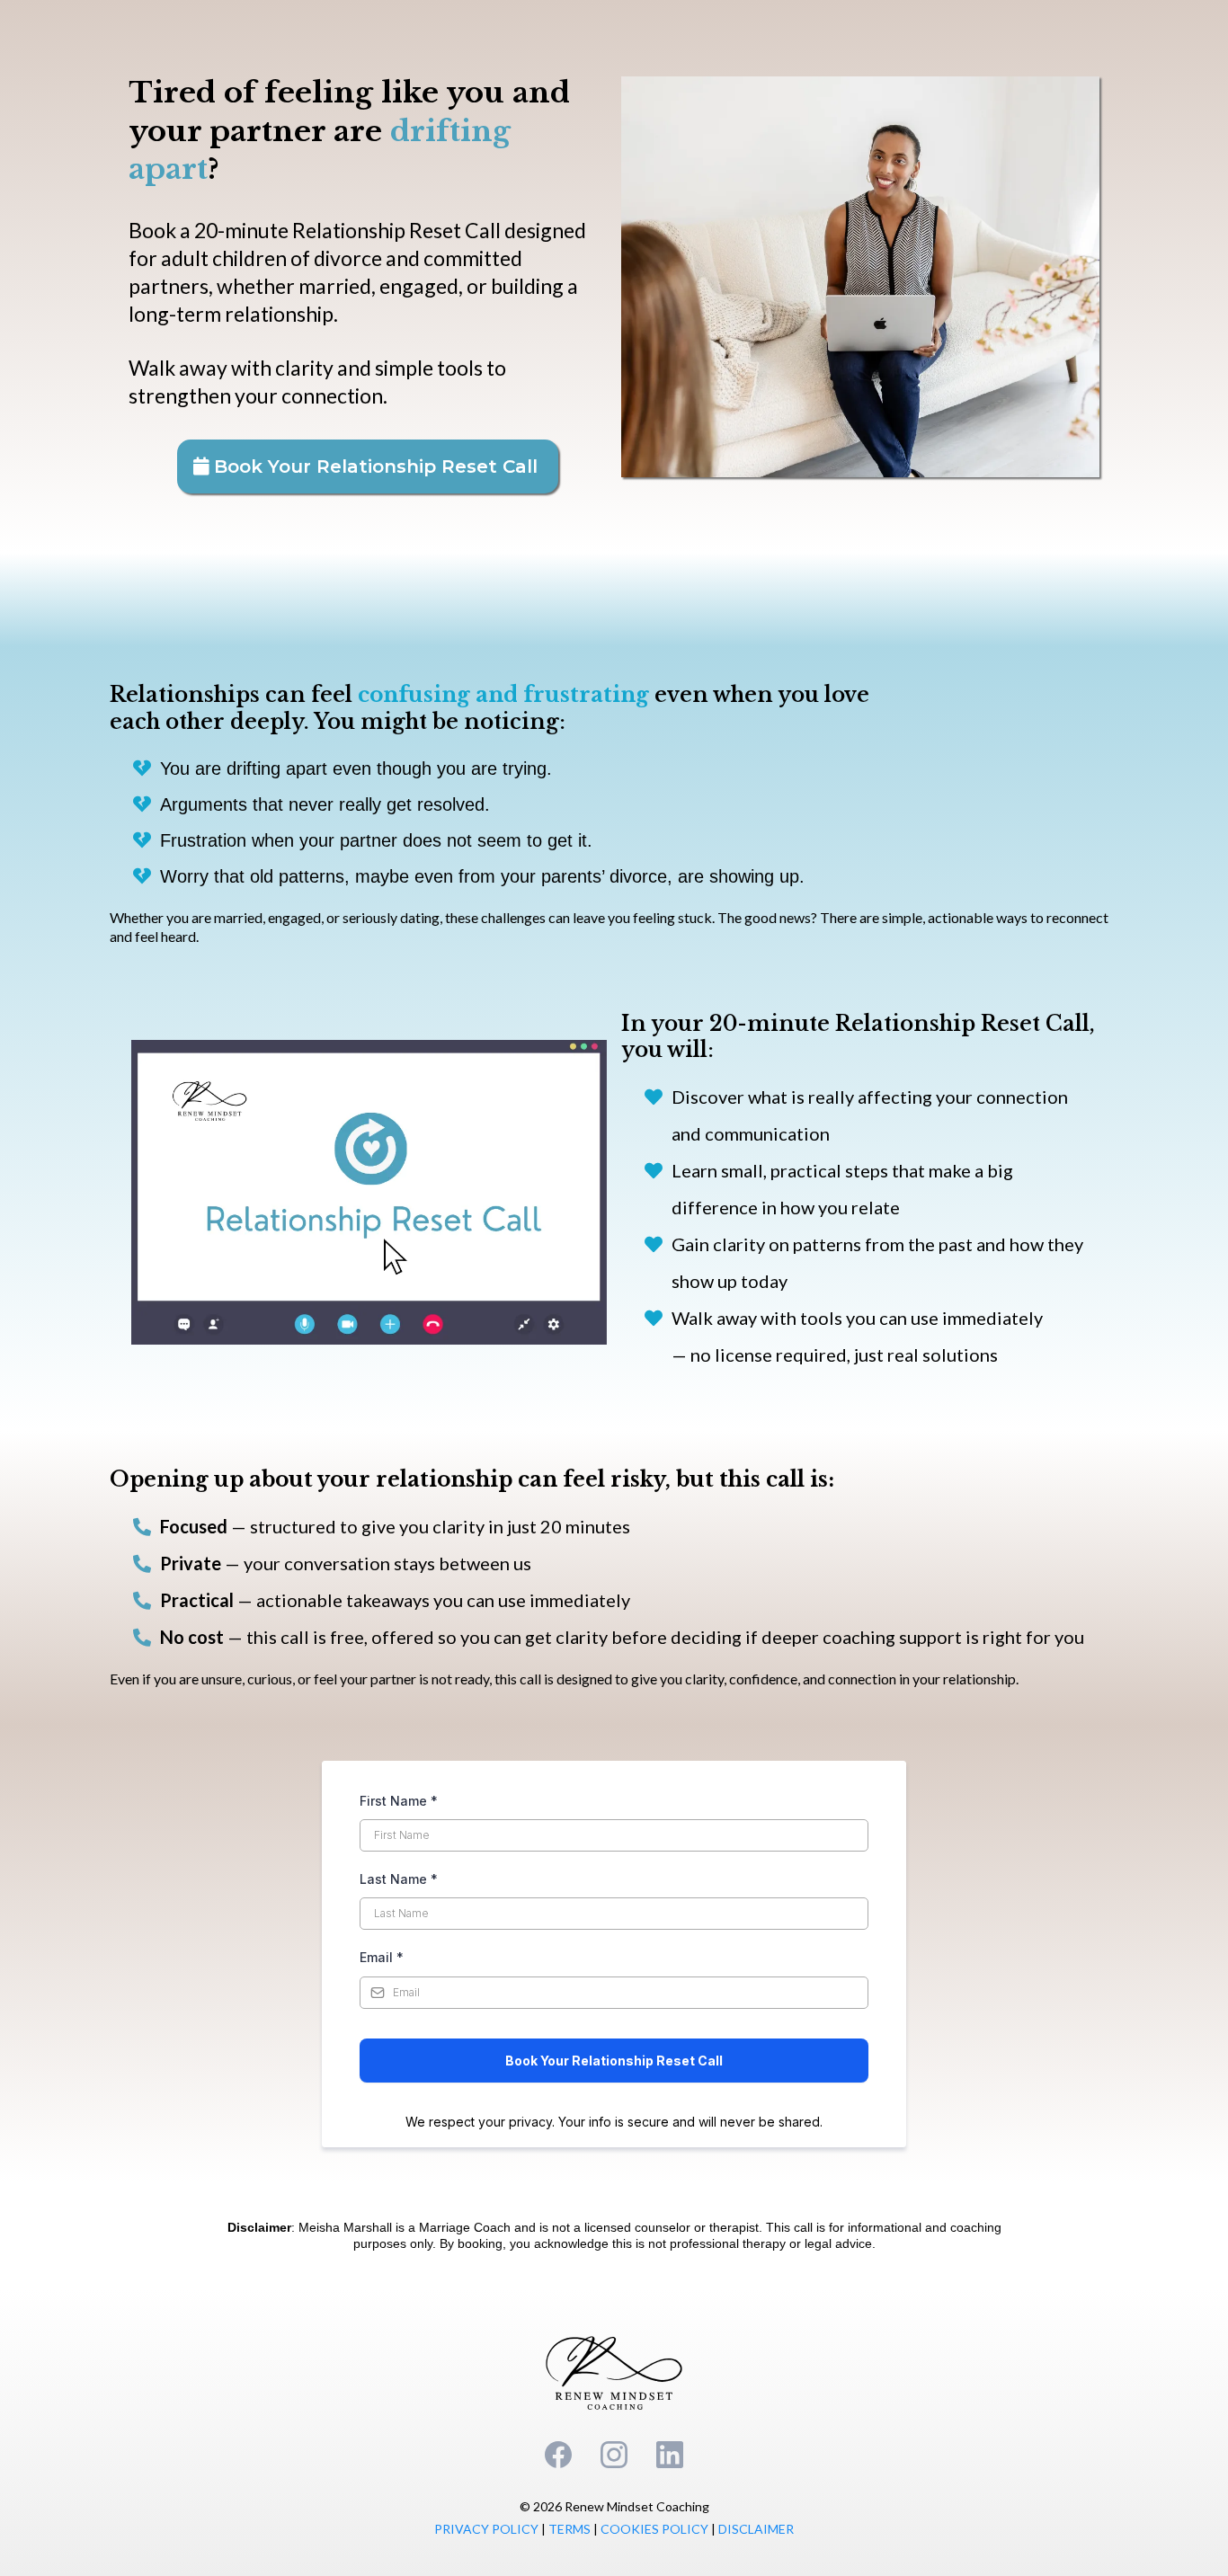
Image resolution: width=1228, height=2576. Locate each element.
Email (382, 1957)
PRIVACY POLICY (486, 2529)
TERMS (571, 2529)
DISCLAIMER (756, 2529)
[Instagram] (614, 2455)
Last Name (399, 1879)
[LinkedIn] (670, 2455)
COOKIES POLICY (654, 2529)
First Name (399, 1801)
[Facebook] (558, 2455)
